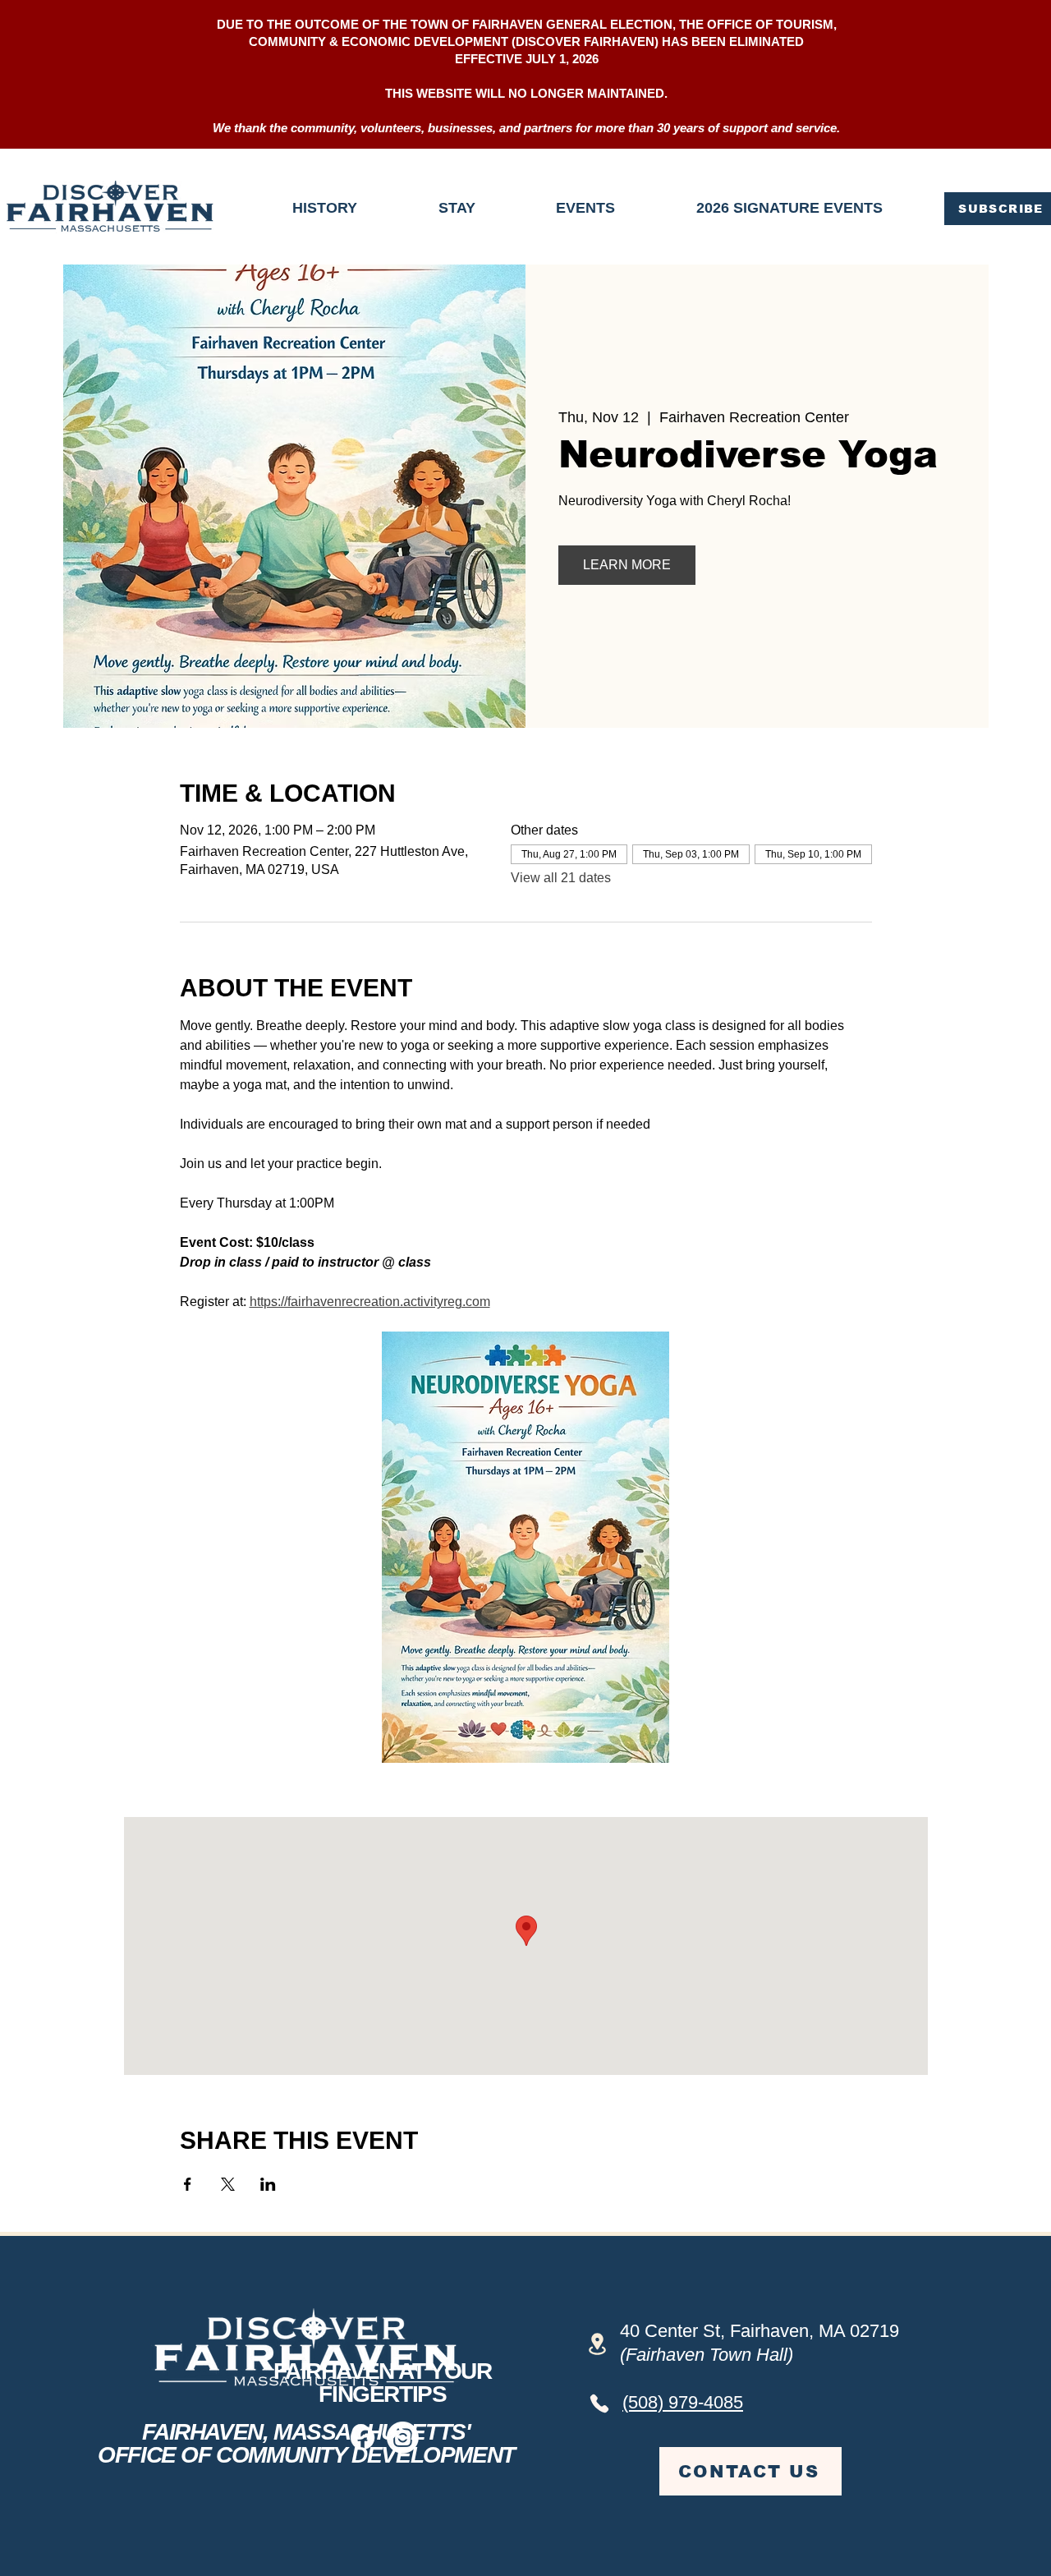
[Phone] (599, 2403)
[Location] (597, 2344)
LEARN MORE (627, 565)
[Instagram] (403, 2438)
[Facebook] (363, 2438)
